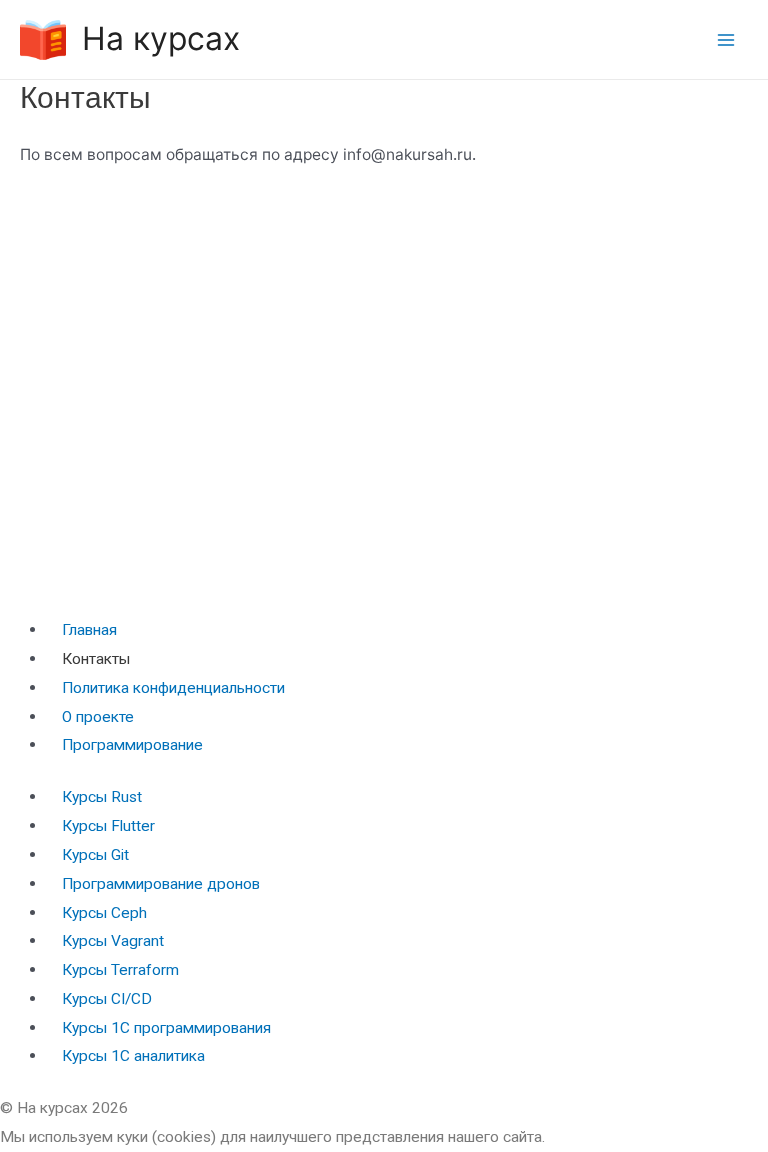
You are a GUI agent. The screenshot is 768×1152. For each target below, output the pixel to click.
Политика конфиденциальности (173, 688)
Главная (89, 630)
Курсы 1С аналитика (133, 1056)
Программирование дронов (161, 884)
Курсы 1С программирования (166, 1028)
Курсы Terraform (120, 970)
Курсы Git (95, 855)
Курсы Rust (102, 797)
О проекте (98, 717)
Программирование (132, 745)
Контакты (96, 659)
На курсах (161, 38)
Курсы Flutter (108, 826)
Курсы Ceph (104, 913)
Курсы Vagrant (113, 941)
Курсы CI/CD (107, 999)
